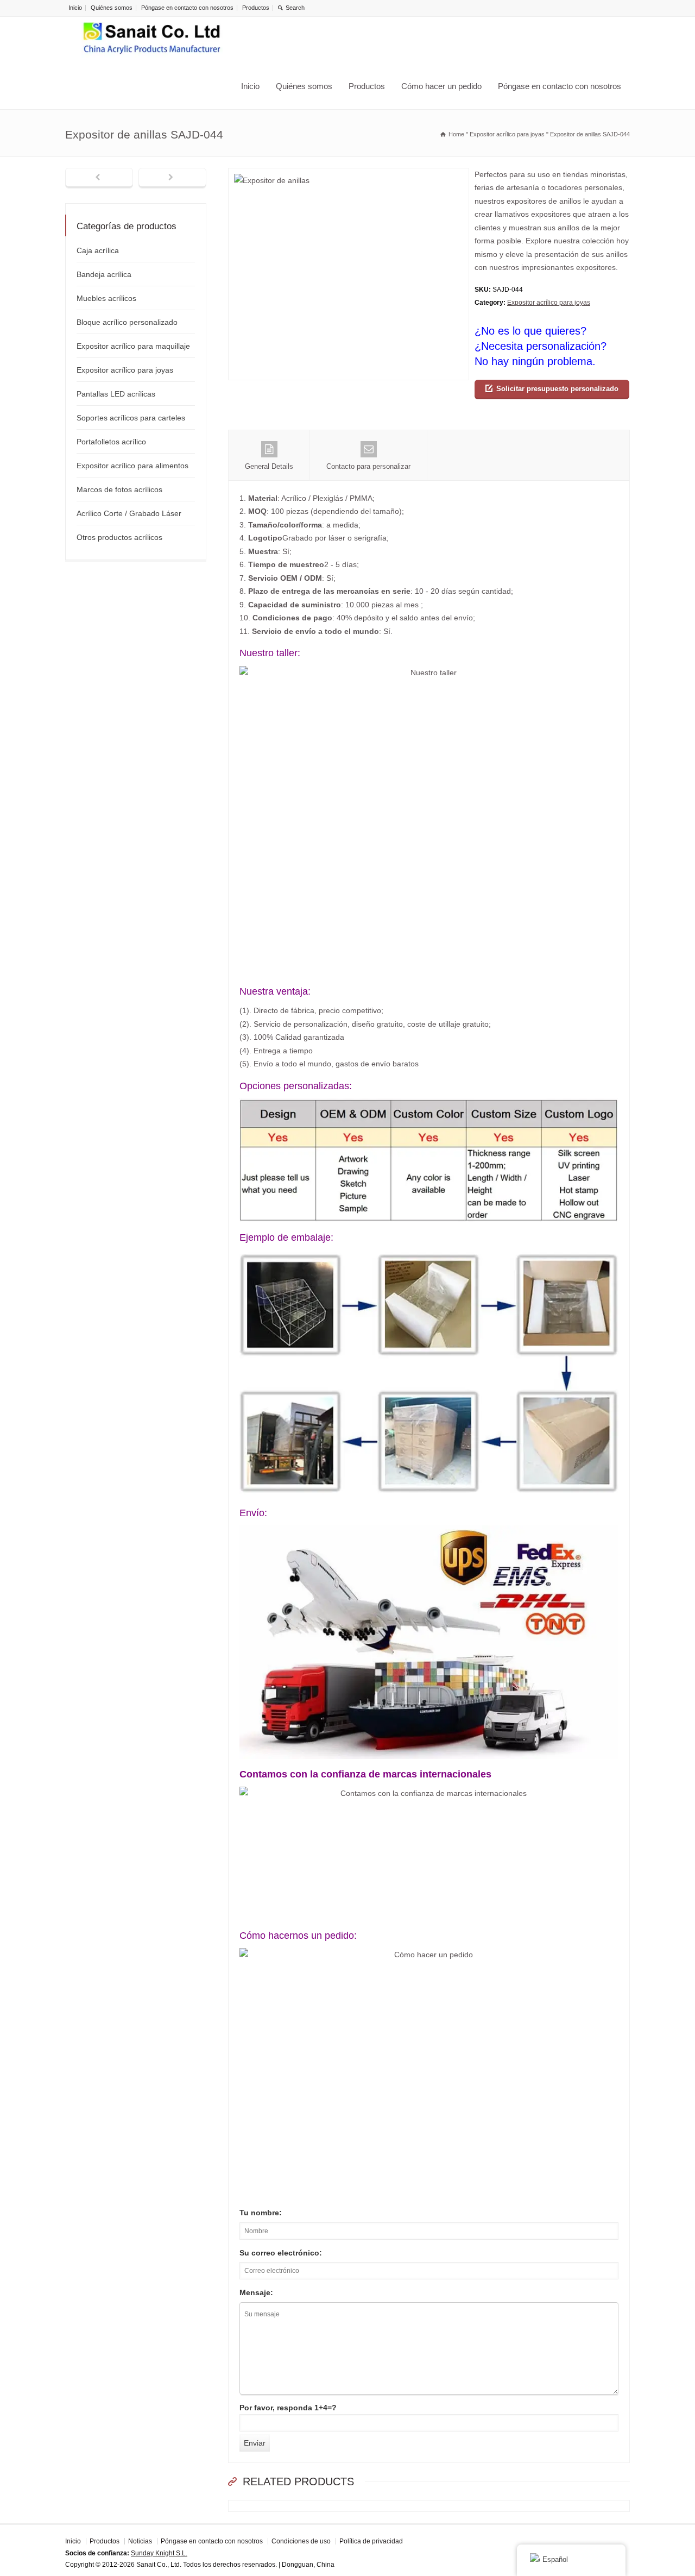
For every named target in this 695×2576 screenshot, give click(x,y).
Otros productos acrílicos (119, 537)
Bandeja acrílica (104, 274)
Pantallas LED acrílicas (116, 394)
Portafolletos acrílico (111, 442)
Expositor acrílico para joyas (549, 303)
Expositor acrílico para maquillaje (133, 346)
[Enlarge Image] (349, 175)
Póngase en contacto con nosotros (187, 8)
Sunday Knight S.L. (159, 2553)
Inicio (75, 8)
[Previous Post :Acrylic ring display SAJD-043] (99, 178)
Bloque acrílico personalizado (127, 322)
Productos (256, 8)
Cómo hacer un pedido (441, 86)
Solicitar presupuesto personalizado (557, 389)
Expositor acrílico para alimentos (132, 466)
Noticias (140, 2541)
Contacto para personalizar (368, 466)
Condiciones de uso (301, 2541)
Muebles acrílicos (106, 298)
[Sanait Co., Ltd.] (152, 40)
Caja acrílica (98, 250)
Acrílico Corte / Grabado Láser (129, 513)
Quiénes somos (112, 8)
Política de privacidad (371, 2541)
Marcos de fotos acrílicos (119, 489)
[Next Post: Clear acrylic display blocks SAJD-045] (172, 178)
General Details (269, 466)
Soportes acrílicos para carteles (131, 418)
